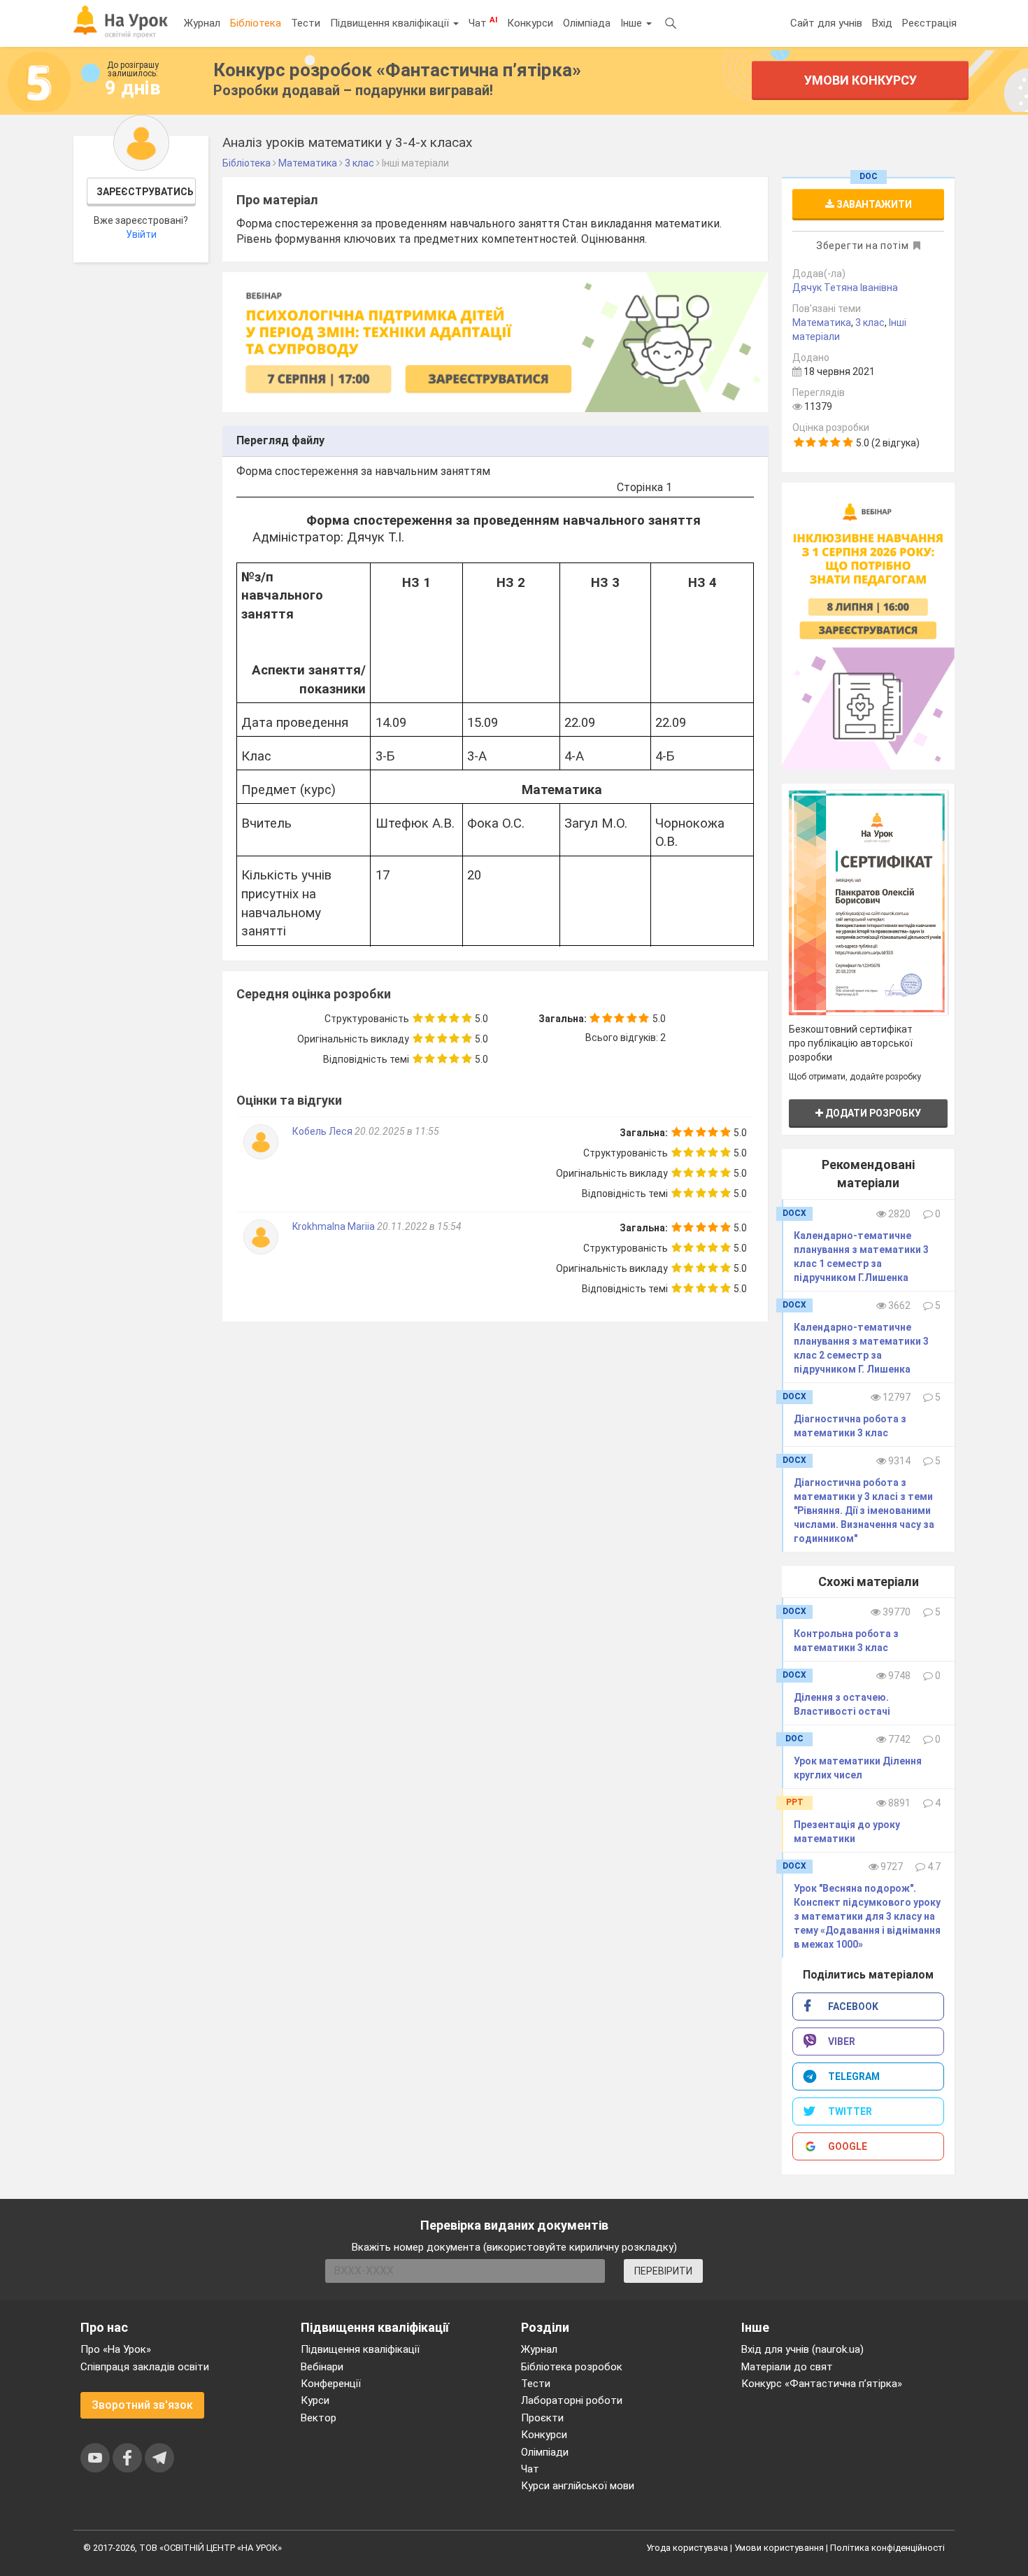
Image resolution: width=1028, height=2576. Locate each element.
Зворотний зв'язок (142, 2405)
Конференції (331, 2384)
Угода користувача (687, 2548)
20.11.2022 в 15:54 (419, 1226)
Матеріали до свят (787, 2367)
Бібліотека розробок (572, 2367)
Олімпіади (545, 2452)
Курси (315, 2400)
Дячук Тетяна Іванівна (845, 288)
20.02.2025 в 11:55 (397, 1131)
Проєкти (542, 2418)
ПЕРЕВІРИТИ (663, 2271)
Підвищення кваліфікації (391, 23)
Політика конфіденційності (887, 2548)
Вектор (319, 2418)
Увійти (141, 234)
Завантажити (873, 204)
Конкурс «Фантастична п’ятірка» (822, 2384)
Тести (306, 23)
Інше (633, 23)
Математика (822, 323)
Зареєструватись (145, 192)
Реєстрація (929, 23)
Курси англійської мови (578, 2486)
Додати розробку (872, 1113)
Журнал (202, 23)
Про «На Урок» (116, 2349)
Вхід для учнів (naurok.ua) (802, 2349)
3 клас (870, 323)
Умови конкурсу (861, 80)
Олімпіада (587, 23)
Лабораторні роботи (572, 2400)
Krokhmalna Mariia (335, 1226)
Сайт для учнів (826, 23)
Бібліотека (256, 23)
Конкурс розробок (397, 70)
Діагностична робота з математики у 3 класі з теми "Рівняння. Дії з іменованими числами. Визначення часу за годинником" (864, 1510)
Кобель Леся (323, 1131)
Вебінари (322, 2367)
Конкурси (530, 23)
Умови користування (779, 2548)
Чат (483, 22)
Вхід (882, 23)
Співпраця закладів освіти (145, 2367)
